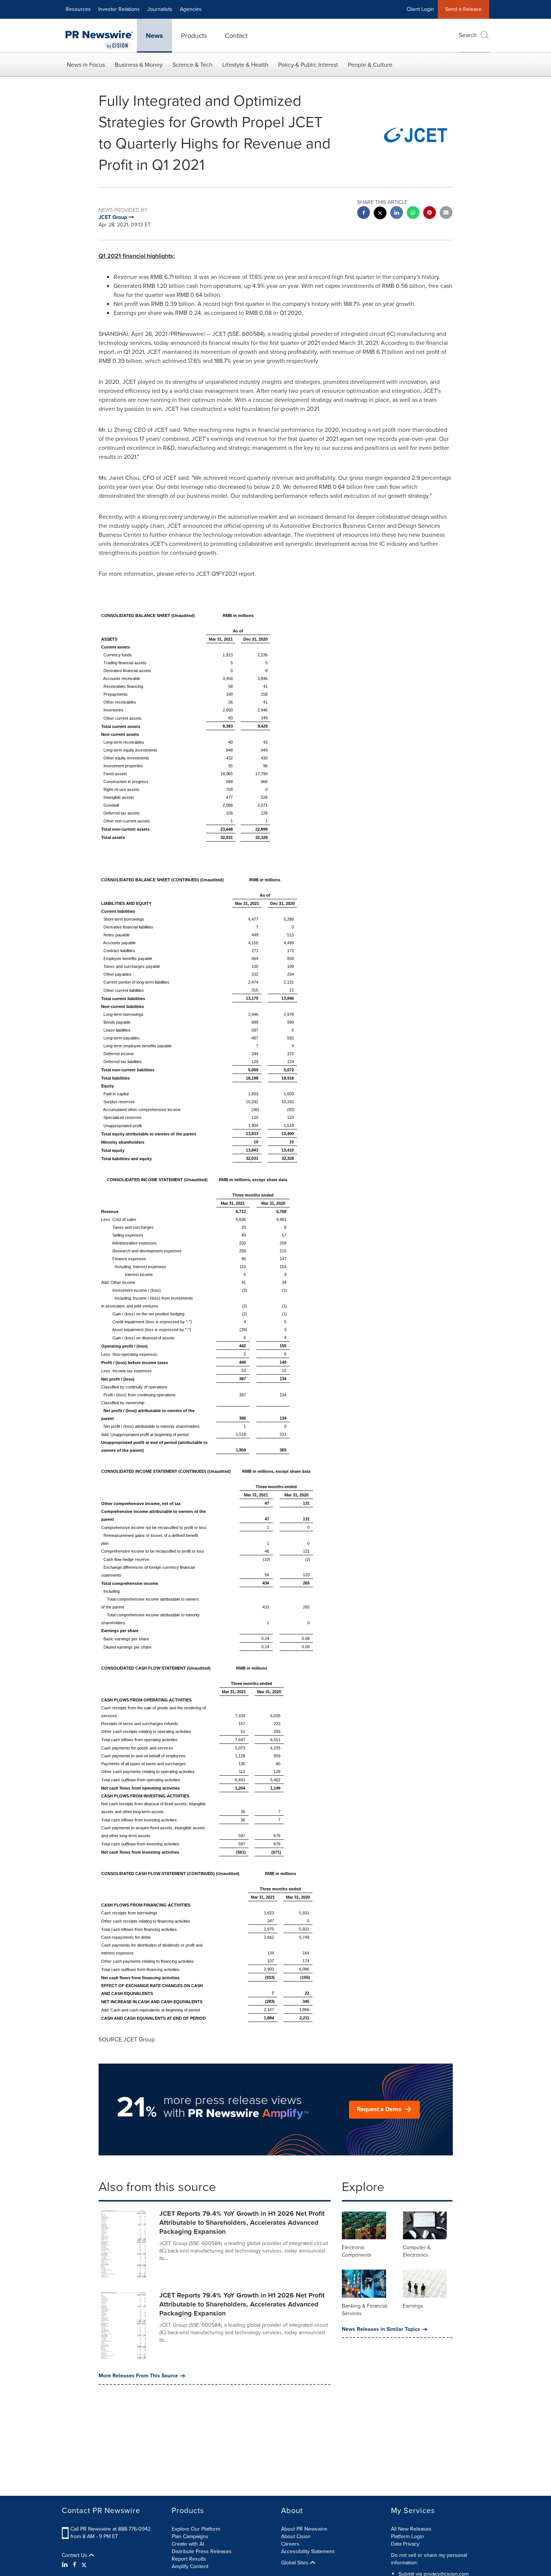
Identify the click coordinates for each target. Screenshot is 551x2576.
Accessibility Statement (308, 2551)
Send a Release (463, 9)
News (154, 36)
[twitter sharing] (380, 214)
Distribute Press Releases (202, 2551)
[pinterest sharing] (430, 213)
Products (194, 36)
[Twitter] (84, 2565)
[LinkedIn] (66, 2565)
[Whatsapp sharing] (413, 213)
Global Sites (296, 2563)
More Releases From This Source (138, 2376)
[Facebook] (75, 2565)
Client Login (420, 9)
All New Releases (411, 2529)
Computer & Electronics (417, 2251)
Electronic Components (357, 2251)
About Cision (296, 2536)
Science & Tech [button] (192, 65)
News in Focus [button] (86, 65)
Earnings (413, 2306)
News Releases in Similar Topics (381, 2329)
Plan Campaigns (190, 2536)
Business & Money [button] (139, 65)
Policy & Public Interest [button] (308, 65)
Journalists (160, 9)
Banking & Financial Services (365, 2310)
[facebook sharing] (364, 213)
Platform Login (407, 2536)
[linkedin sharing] (397, 213)
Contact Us (75, 2555)
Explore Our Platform (196, 2529)
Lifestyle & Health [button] (245, 65)
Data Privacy (405, 2544)
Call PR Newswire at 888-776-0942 (111, 2529)
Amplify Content (190, 2566)
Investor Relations (119, 9)
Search (468, 35)
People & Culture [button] (370, 65)
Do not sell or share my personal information (429, 2559)
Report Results (189, 2559)
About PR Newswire (304, 2529)
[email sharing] (446, 213)
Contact (236, 36)
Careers (290, 2544)
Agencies (191, 9)
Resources (78, 9)
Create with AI (188, 2544)
